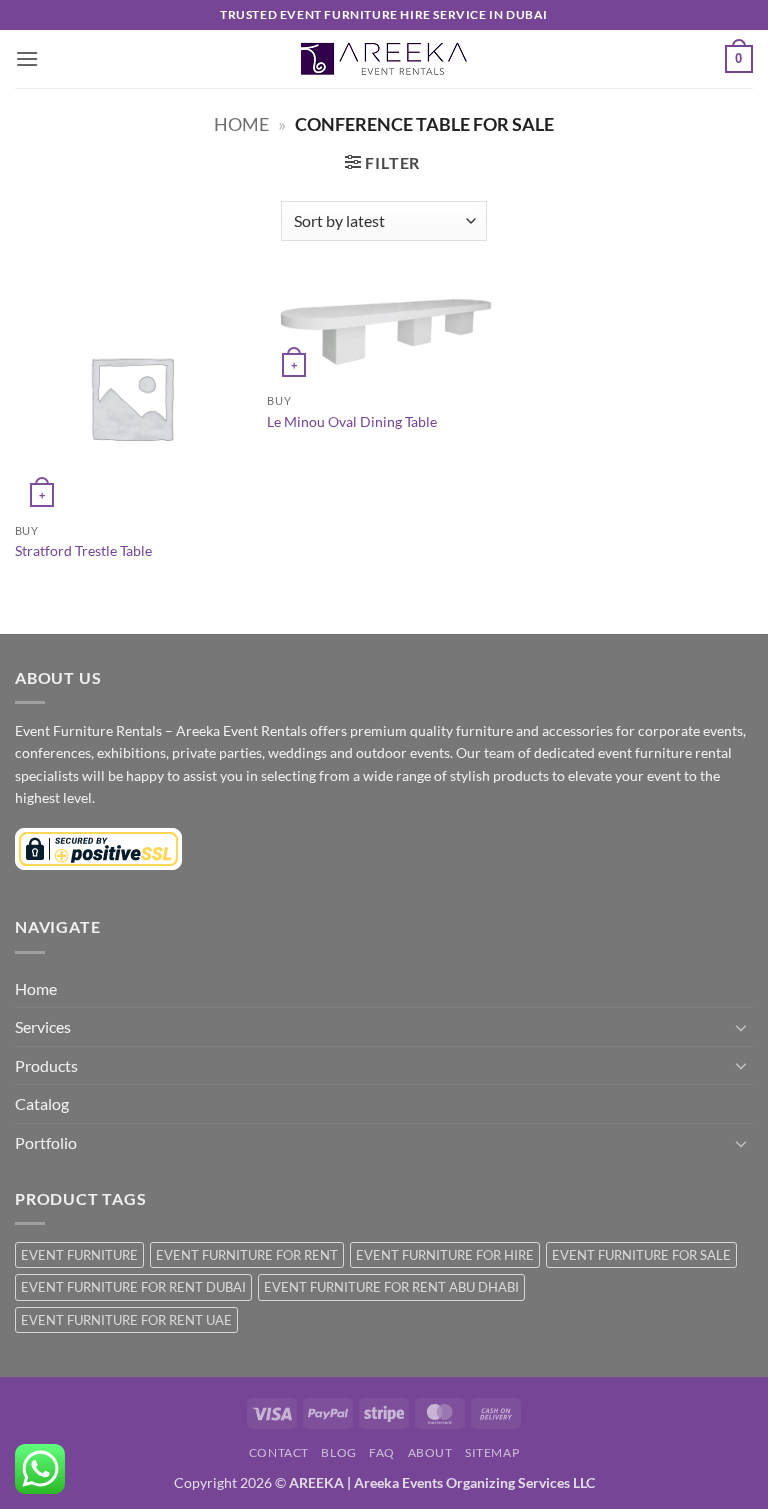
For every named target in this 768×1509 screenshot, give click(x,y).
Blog (338, 1452)
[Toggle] (741, 1027)
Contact (279, 1452)
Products (46, 1065)
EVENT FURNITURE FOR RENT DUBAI (133, 1287)
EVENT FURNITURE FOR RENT (247, 1255)
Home (241, 124)
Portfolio (46, 1142)
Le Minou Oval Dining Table (352, 421)
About (430, 1452)
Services (43, 1026)
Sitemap (492, 1452)
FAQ (382, 1452)
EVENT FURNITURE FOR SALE (641, 1255)
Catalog (42, 1103)
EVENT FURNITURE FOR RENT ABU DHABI (391, 1287)
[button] (27, 58)
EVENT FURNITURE (79, 1255)
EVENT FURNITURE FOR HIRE (445, 1255)
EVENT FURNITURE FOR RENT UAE (126, 1320)
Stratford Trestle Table (83, 550)
